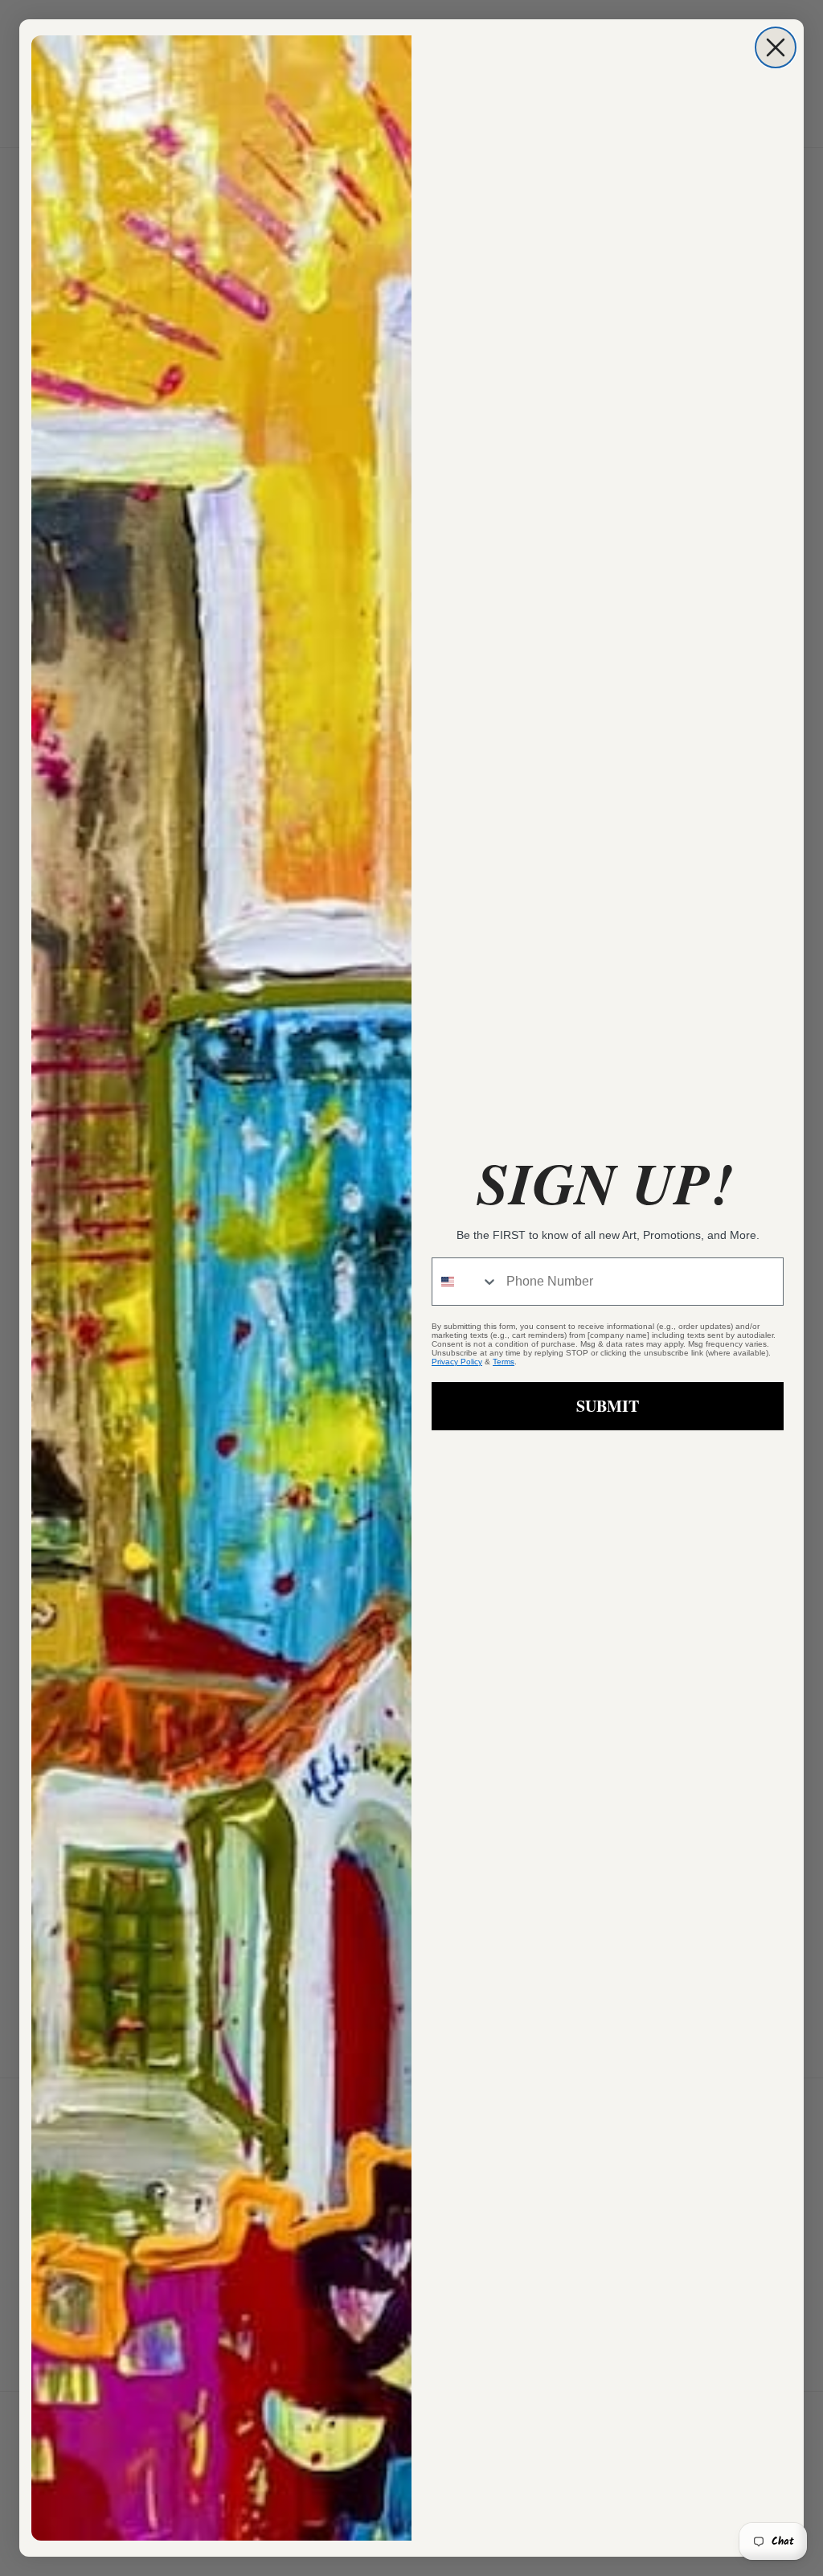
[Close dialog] (776, 47)
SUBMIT (608, 1406)
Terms (504, 1362)
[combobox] (465, 1282)
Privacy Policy (457, 1362)
